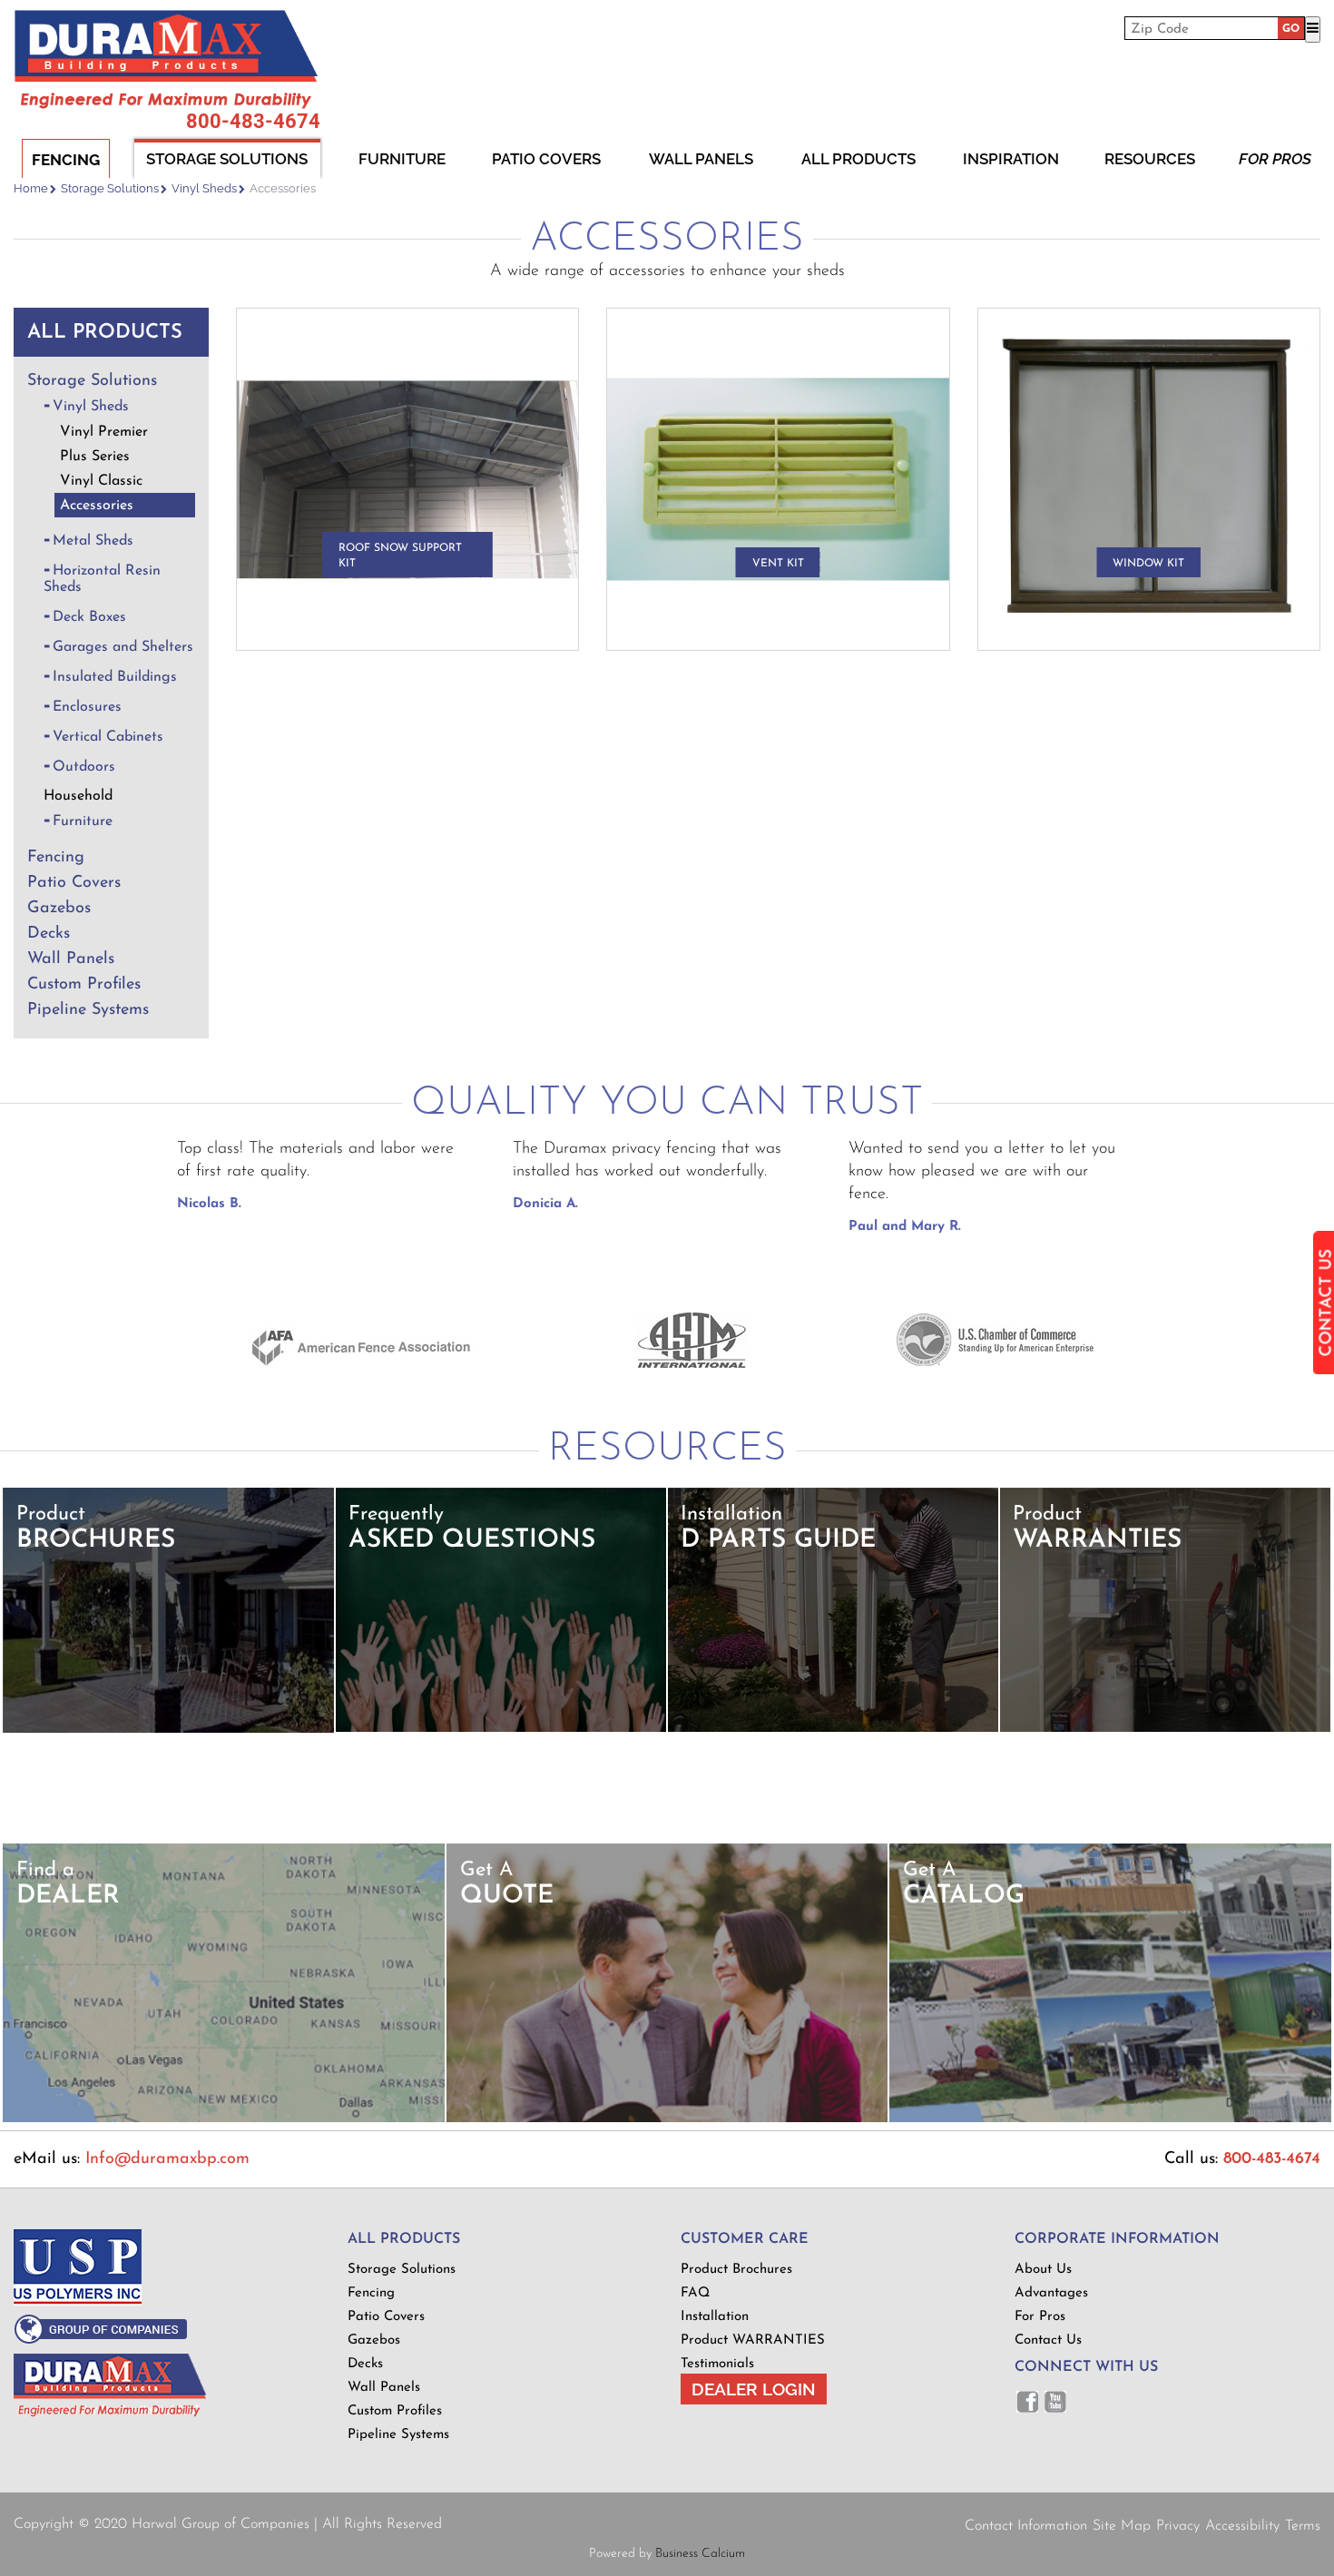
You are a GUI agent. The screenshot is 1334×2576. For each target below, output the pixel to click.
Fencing (66, 160)
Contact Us (1048, 2340)
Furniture (402, 159)
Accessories (97, 506)
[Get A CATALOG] (1110, 2119)
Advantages (1051, 2293)
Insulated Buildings (115, 677)
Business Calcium (700, 2554)
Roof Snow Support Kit (400, 556)
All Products (858, 159)
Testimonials (717, 2364)
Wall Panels (701, 159)
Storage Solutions (227, 159)
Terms (1303, 2526)
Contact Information (1026, 2526)
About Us (1043, 2270)
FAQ (695, 2293)
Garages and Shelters (123, 647)
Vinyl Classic (101, 481)
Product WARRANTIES (753, 2340)
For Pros (1275, 159)
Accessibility (1242, 2526)
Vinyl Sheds (204, 188)
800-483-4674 (253, 122)
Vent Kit (778, 564)
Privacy (1178, 2526)
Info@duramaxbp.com (167, 2159)
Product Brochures (736, 2270)
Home (31, 188)
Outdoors (84, 767)
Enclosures (87, 707)
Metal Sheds (93, 541)
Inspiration (1011, 159)
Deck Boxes (89, 617)
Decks (49, 934)
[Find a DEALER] (224, 2119)
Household (78, 796)
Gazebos (59, 909)
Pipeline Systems (88, 1010)
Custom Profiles (84, 985)
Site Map (1122, 2526)
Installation (715, 2317)
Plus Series (95, 457)
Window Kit (1148, 564)
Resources (1150, 159)
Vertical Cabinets (108, 737)
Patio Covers (546, 159)
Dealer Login (754, 2389)
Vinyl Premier (104, 432)
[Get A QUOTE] (667, 2119)
